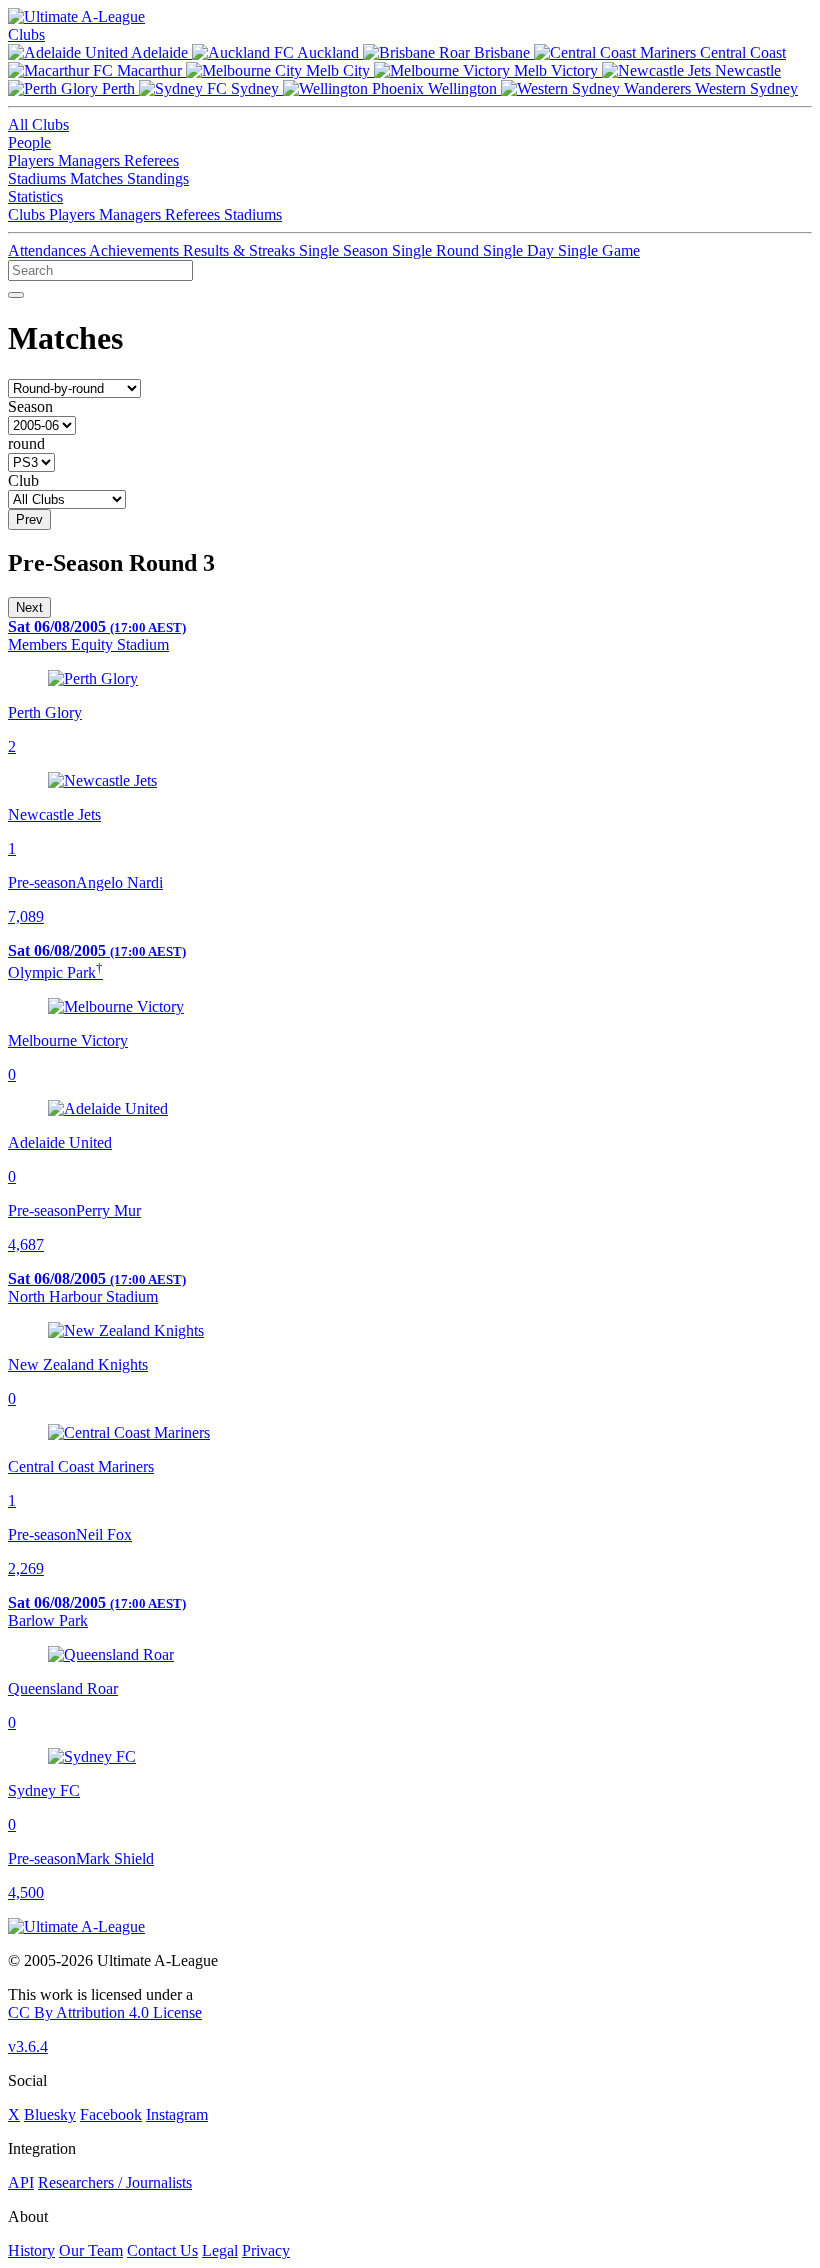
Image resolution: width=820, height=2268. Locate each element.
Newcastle (746, 70)
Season (30, 406)
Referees (151, 160)
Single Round (437, 250)
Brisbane (502, 52)
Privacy (266, 2250)
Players (33, 160)
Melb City (338, 70)
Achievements (136, 250)
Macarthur (149, 70)
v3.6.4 (28, 2046)
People (29, 142)
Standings (158, 178)
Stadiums (39, 178)
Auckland (328, 52)
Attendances (48, 250)
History (31, 2250)
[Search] (16, 295)
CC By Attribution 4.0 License (105, 2012)
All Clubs (38, 124)
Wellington (462, 88)
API (21, 2182)
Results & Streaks (241, 250)
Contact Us (162, 2250)
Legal (220, 2250)
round (26, 443)
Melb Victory (556, 70)
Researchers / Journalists (115, 2182)
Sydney (255, 88)
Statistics (35, 196)
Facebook (111, 2114)
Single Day (520, 250)
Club (23, 480)
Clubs (26, 34)
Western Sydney (744, 88)
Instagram (177, 2114)
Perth (118, 88)
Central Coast (741, 52)
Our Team (91, 2250)
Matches (98, 178)
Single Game (599, 250)
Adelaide (160, 52)
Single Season (345, 250)
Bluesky (50, 2114)
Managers (91, 160)
